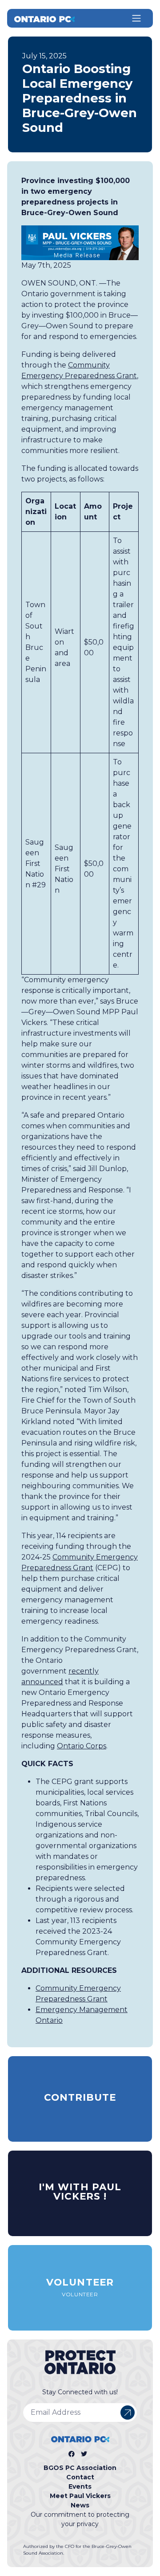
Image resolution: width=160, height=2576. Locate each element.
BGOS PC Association (80, 2468)
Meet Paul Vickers (80, 2496)
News (80, 2505)
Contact (80, 2477)
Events (80, 2486)
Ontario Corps (82, 1746)
